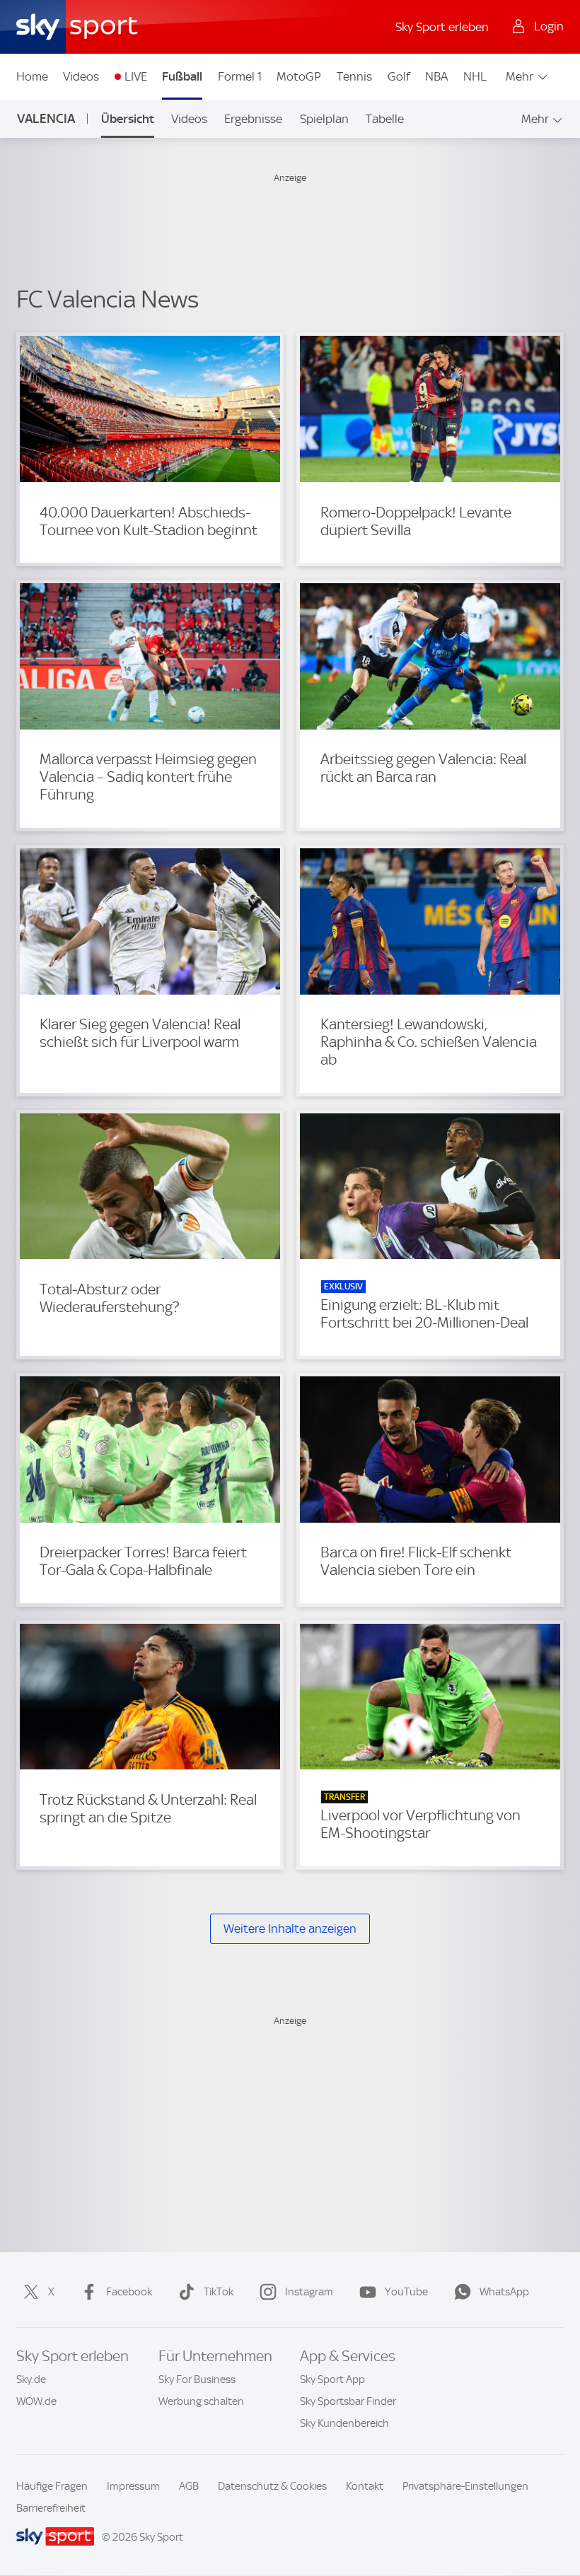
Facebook (129, 2292)
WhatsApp (504, 2292)
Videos (81, 76)
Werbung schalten (201, 2401)
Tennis (354, 76)
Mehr (520, 76)
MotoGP (299, 76)
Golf (399, 76)
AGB (189, 2486)
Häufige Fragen (52, 2486)
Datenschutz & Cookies (272, 2486)
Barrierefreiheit (51, 2508)
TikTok (219, 2292)
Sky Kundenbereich (344, 2423)
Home (32, 76)
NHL (475, 76)
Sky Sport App (332, 2379)
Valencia (46, 118)
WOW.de (36, 2401)
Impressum (133, 2486)
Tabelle (385, 119)
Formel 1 (240, 76)
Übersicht (128, 119)
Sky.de (31, 2379)
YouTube (406, 2292)
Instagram (309, 2292)
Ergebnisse (253, 119)
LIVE (136, 76)
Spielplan (324, 119)
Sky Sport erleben (442, 27)
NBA (436, 76)
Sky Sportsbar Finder (348, 2401)
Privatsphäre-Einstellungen (465, 2486)
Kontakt (365, 2486)
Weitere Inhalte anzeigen (290, 1928)
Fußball (182, 76)
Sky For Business (197, 2379)
